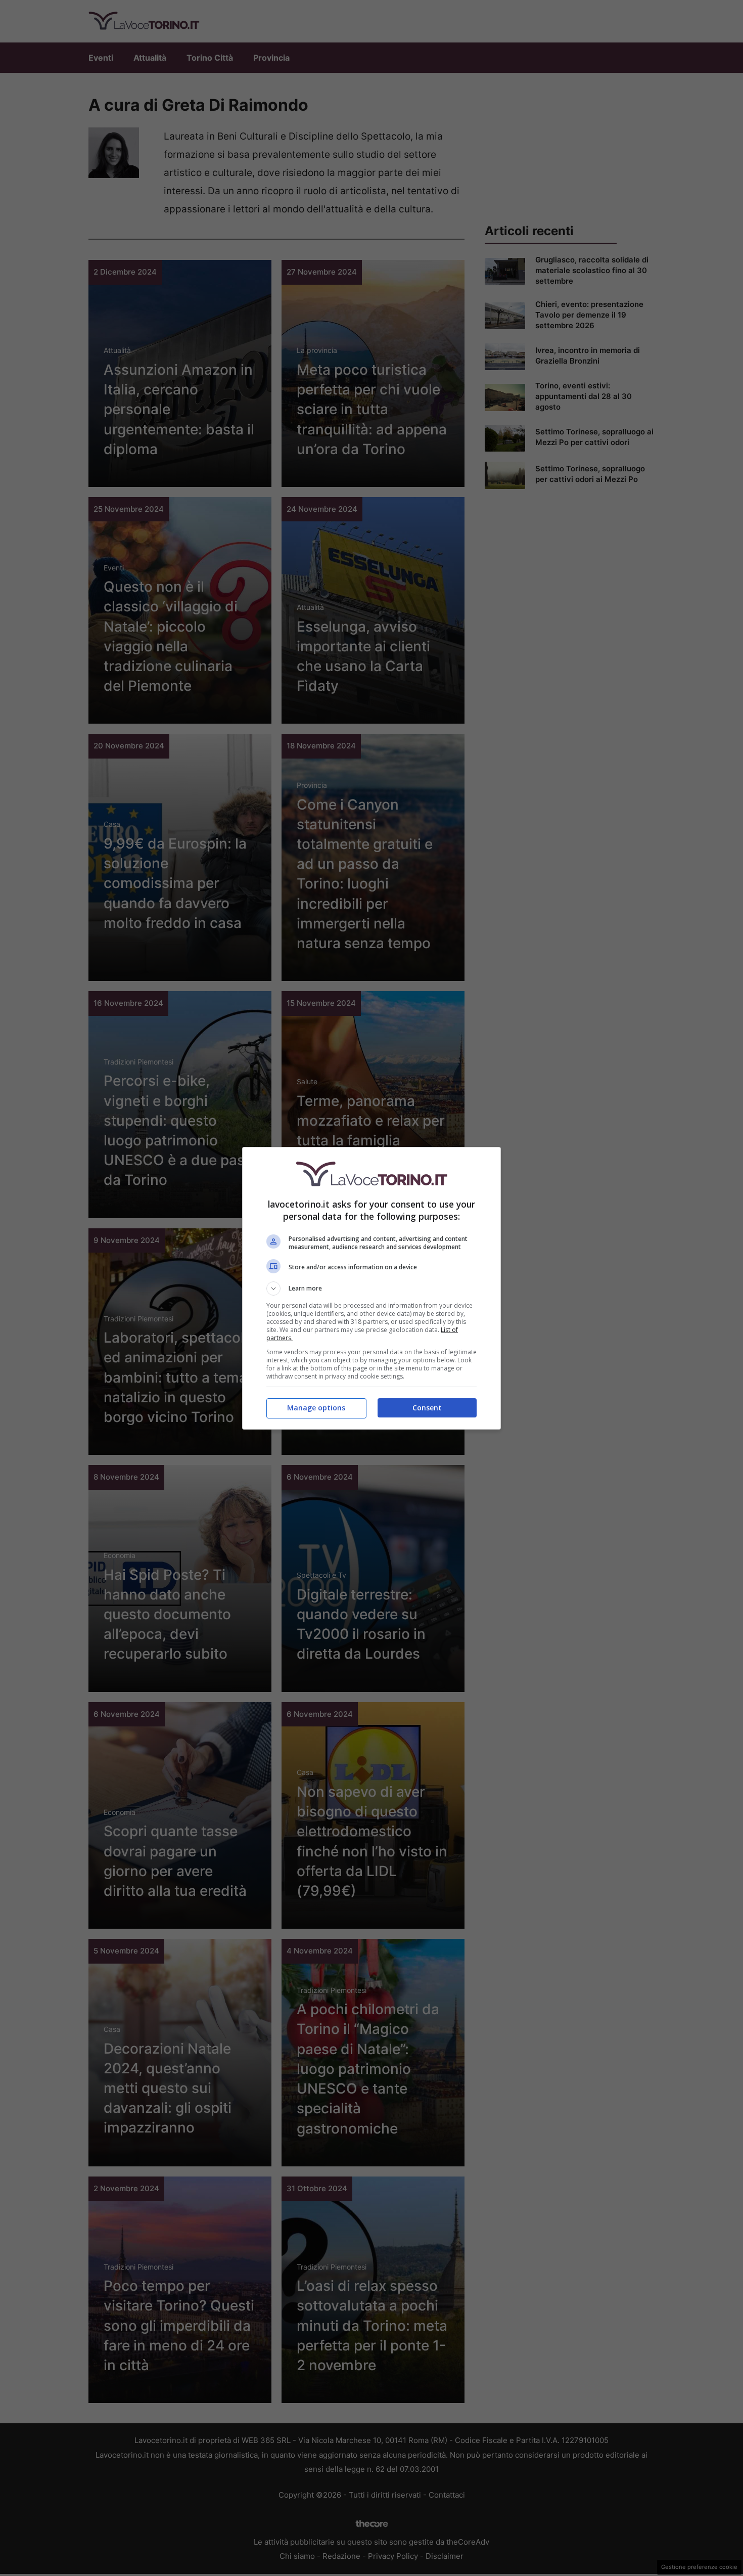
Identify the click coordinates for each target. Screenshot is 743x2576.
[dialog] (371, 1288)
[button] (371, 1289)
